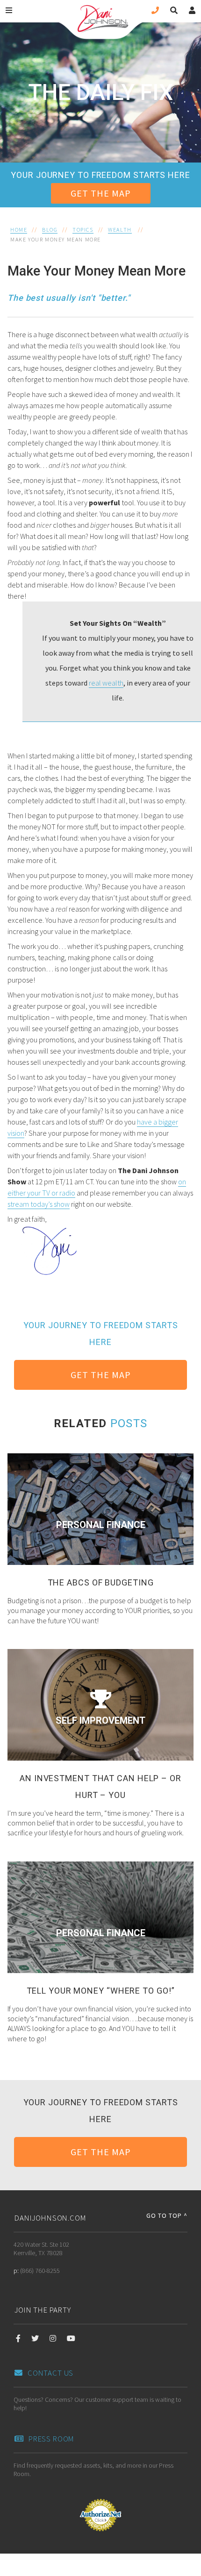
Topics (83, 230)
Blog (50, 230)
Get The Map (101, 193)
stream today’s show (39, 1204)
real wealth (106, 683)
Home (19, 230)
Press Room (51, 2439)
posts (129, 1423)
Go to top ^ (167, 2215)
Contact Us (50, 2373)
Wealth (120, 230)
